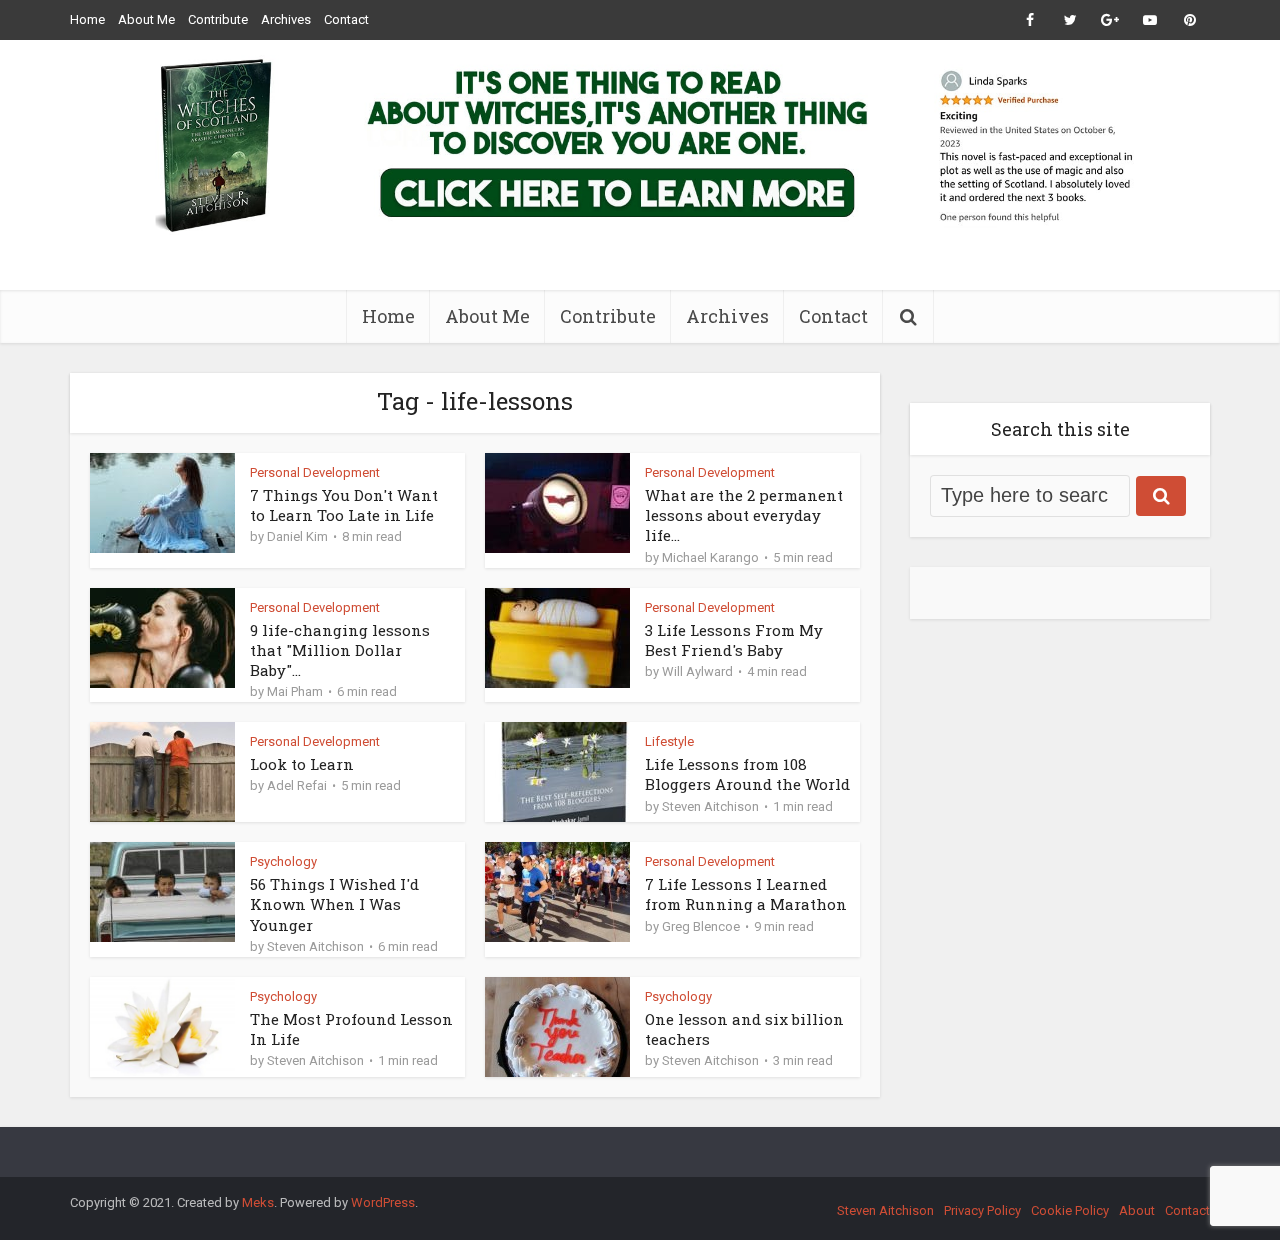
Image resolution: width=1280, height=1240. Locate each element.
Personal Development (315, 472)
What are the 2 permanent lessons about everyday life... (744, 515)
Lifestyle (669, 741)
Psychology (283, 861)
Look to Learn (302, 764)
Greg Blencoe (701, 926)
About (1137, 1210)
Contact (346, 19)
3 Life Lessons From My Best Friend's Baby (734, 640)
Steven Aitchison (710, 806)
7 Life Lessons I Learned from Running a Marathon (746, 894)
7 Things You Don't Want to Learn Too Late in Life (344, 505)
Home (87, 19)
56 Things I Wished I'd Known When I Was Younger (334, 904)
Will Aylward (697, 671)
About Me (146, 19)
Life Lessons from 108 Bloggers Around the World (747, 774)
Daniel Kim (297, 536)
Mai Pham (295, 691)
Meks (258, 1202)
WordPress (383, 1202)
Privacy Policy (982, 1210)
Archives (286, 19)
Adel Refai (297, 785)
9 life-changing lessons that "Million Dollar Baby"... (340, 650)
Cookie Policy (1070, 1210)
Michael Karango (710, 557)
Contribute (218, 19)
